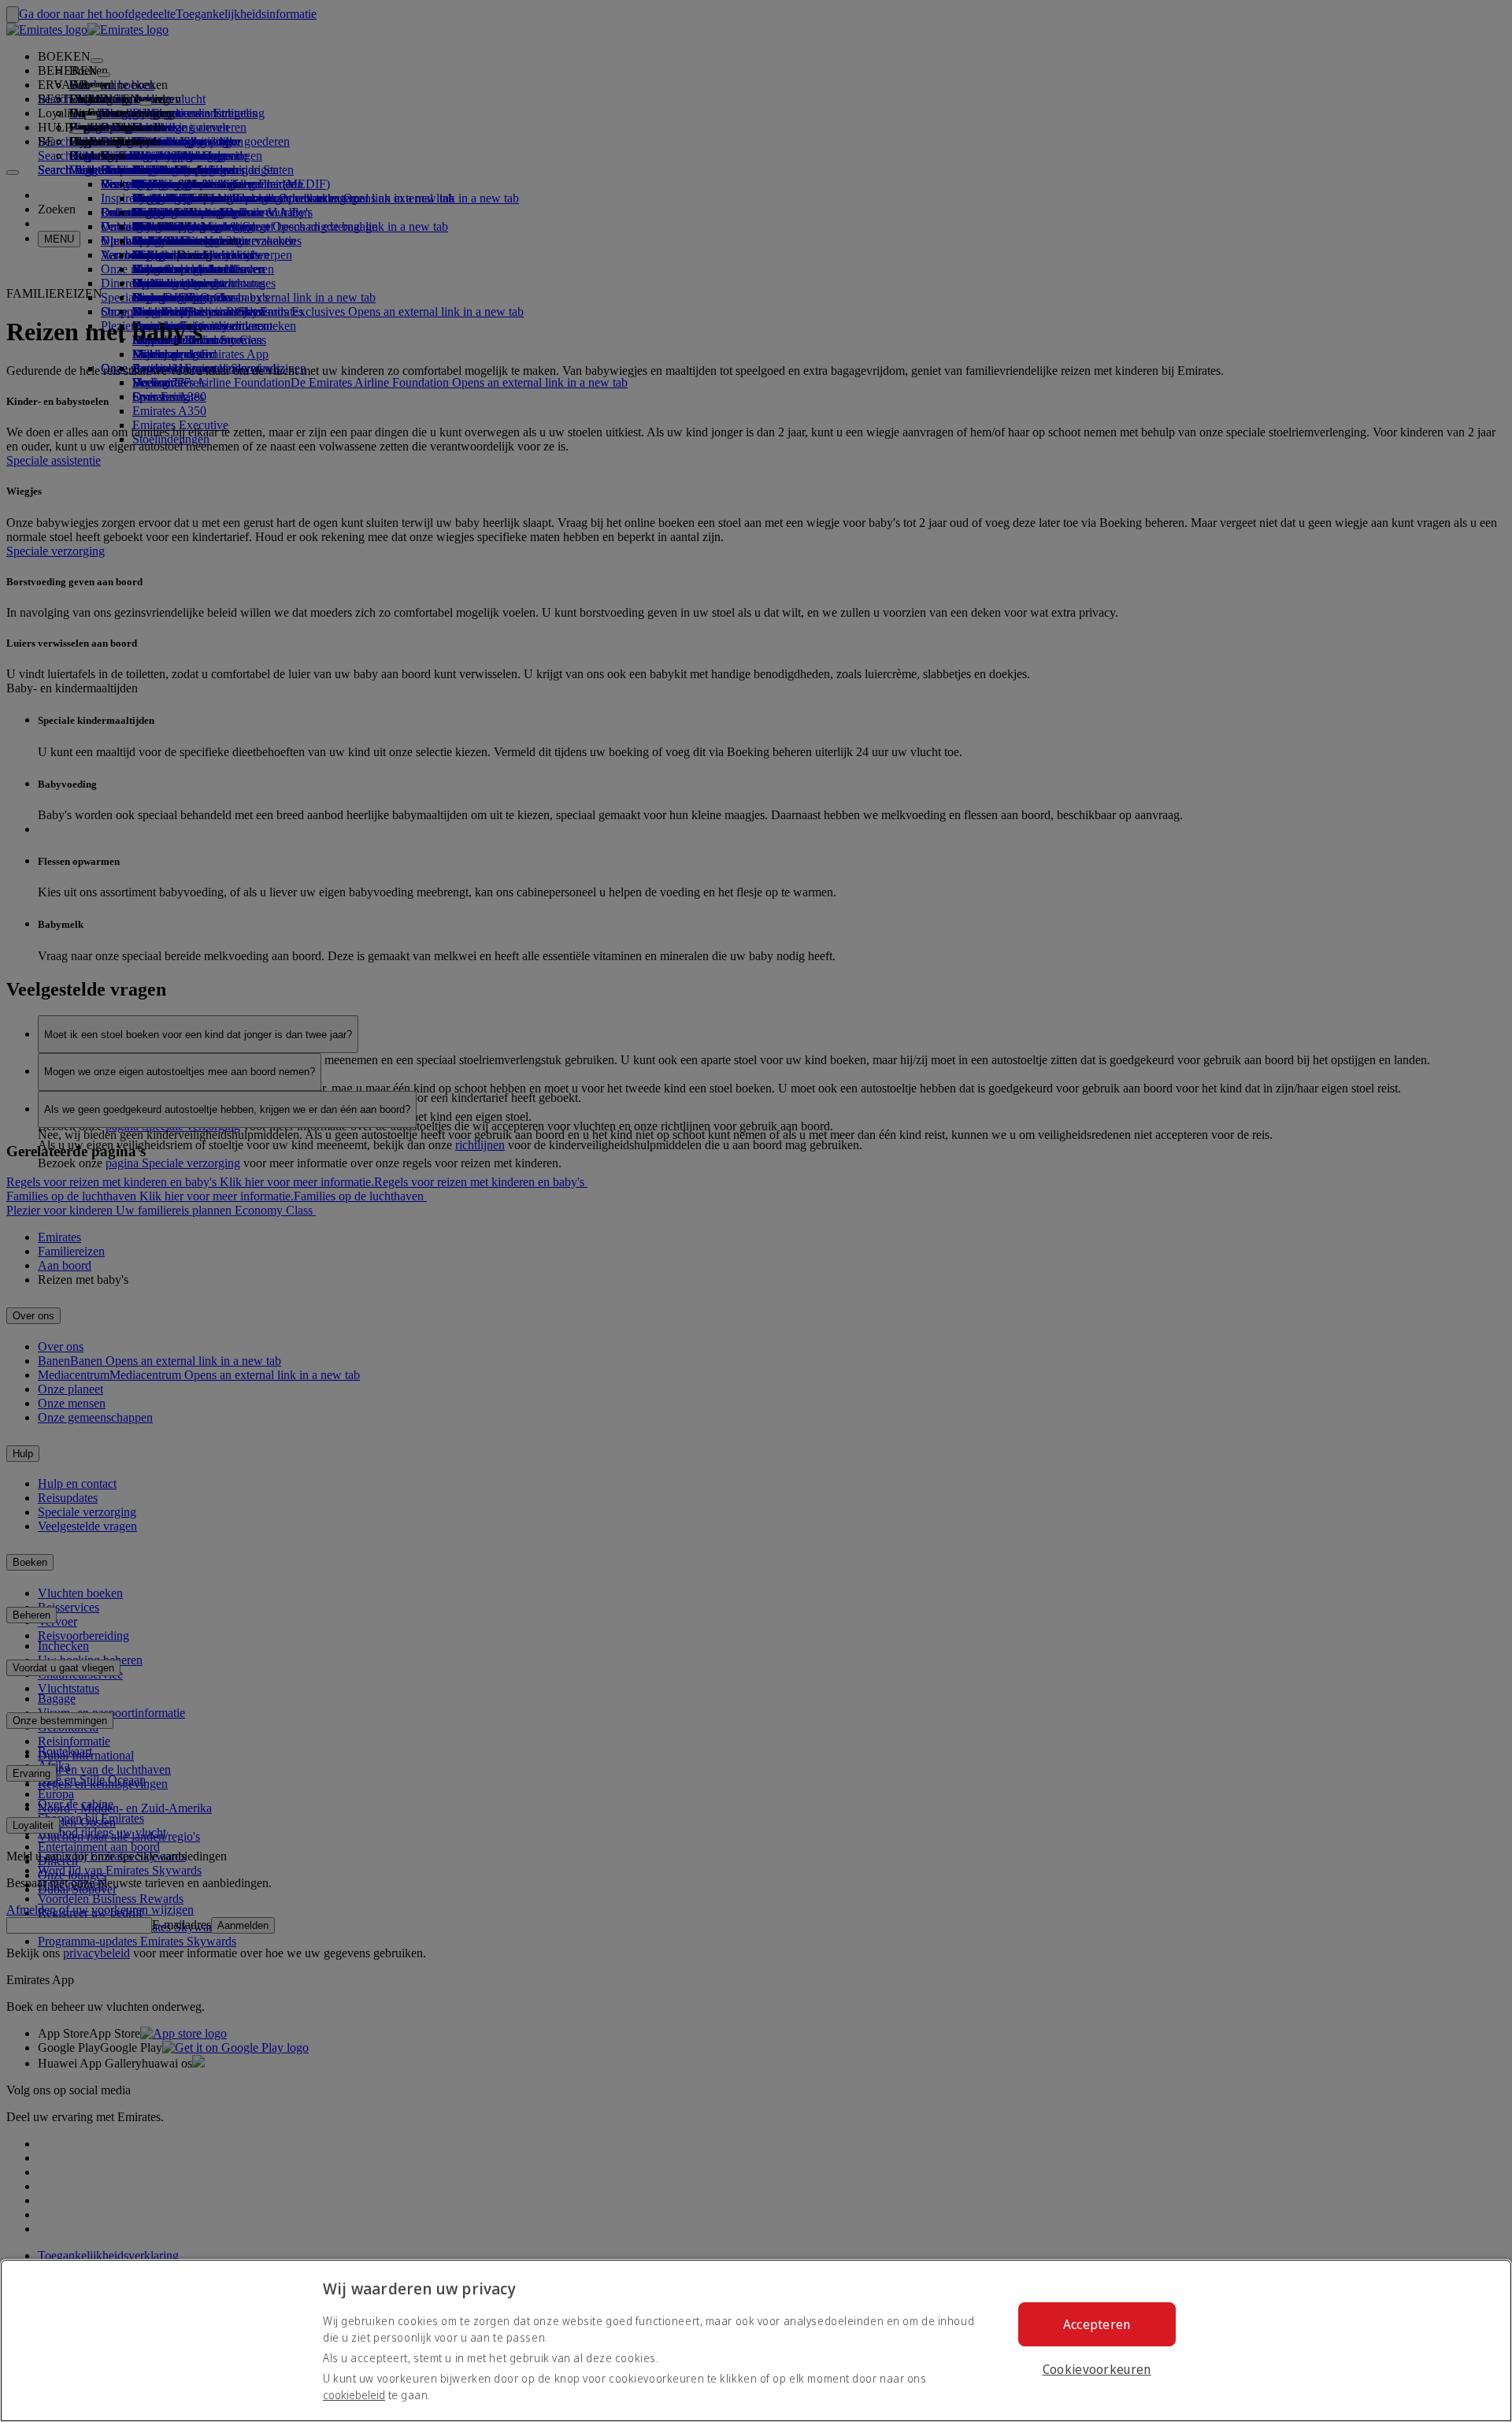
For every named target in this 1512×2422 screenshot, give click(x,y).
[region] (756, 2340)
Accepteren (1097, 2324)
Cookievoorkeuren (1097, 2369)
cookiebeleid (354, 2395)
